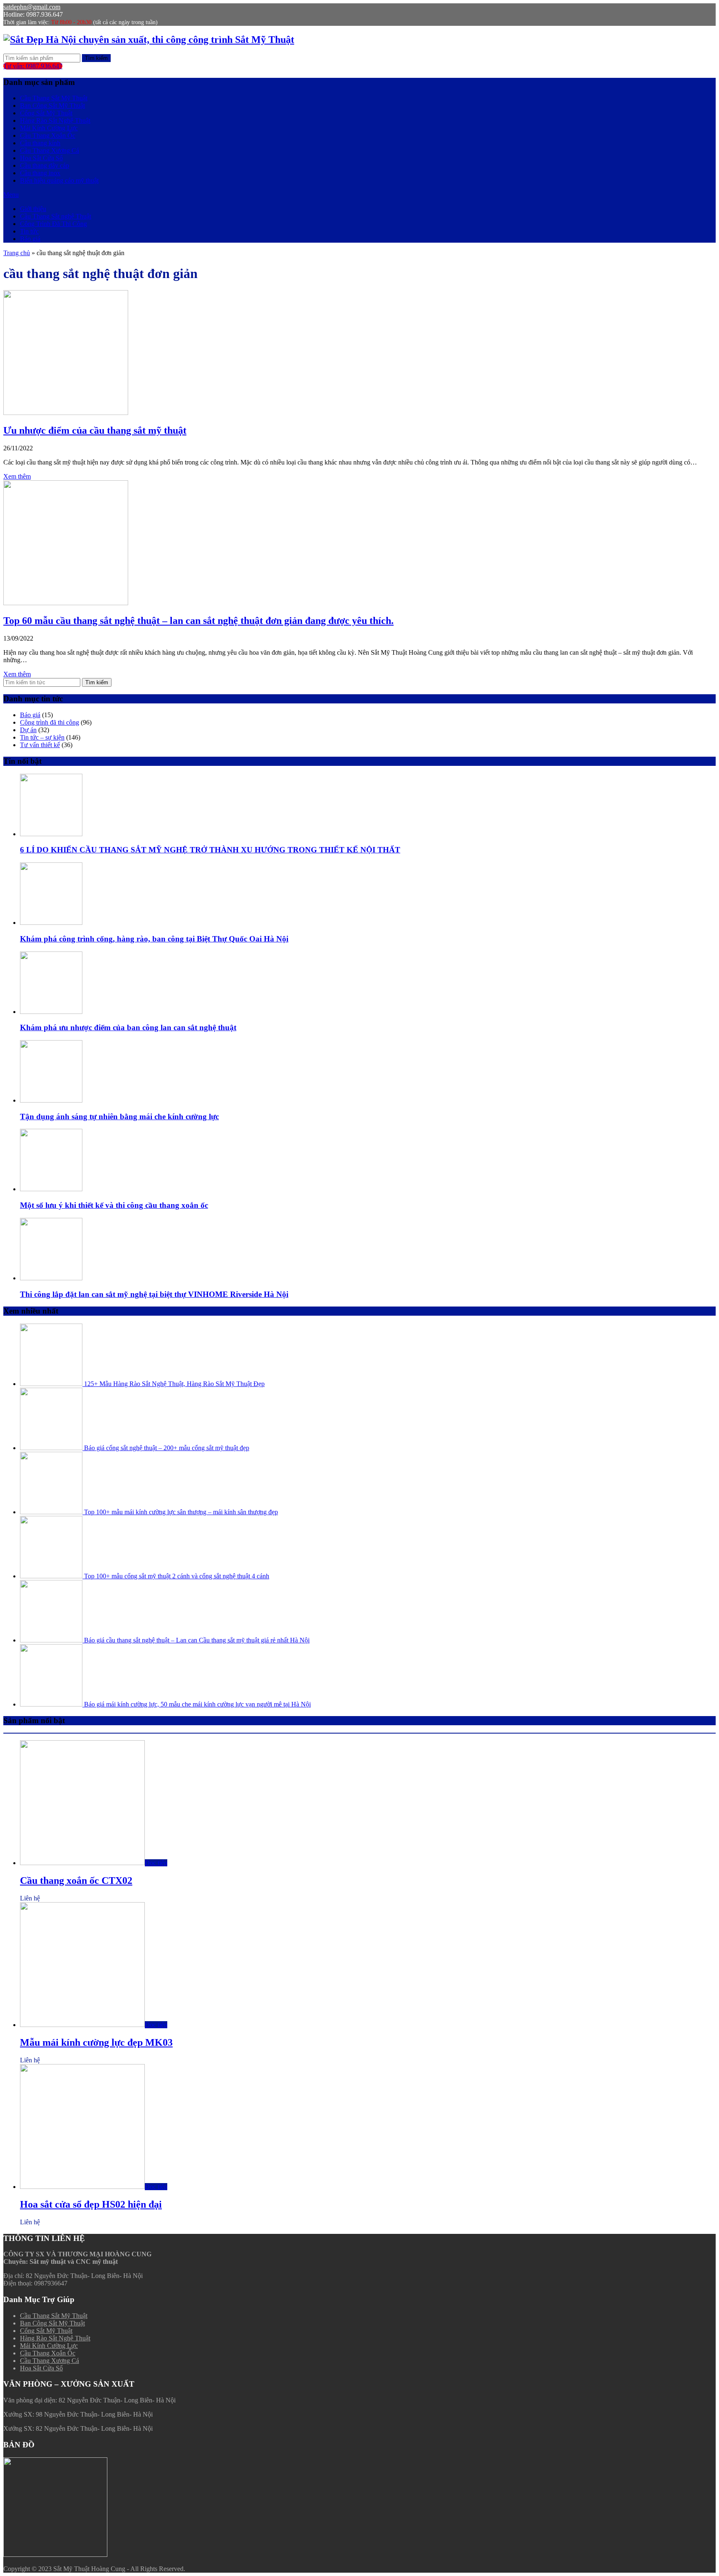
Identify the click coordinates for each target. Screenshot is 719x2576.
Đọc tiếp (156, 1863)
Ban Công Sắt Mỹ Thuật (52, 106)
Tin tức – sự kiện (42, 737)
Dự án (28, 730)
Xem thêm (17, 476)
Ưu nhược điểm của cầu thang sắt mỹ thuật (95, 430)
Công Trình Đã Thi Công (53, 224)
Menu (11, 195)
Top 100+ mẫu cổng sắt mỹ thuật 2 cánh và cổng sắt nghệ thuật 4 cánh (176, 1576)
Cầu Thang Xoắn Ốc (48, 135)
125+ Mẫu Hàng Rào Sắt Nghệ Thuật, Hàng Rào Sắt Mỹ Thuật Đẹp (174, 1384)
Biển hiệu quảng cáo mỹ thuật (59, 180)
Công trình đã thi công (50, 722)
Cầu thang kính (40, 143)
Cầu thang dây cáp (45, 165)
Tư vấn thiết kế (40, 745)
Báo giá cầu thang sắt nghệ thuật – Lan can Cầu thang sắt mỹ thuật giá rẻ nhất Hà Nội (196, 1640)
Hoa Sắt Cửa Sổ (41, 158)
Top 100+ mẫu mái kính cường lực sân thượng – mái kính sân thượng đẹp (180, 1512)
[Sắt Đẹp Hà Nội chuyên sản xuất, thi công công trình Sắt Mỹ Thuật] (149, 40)
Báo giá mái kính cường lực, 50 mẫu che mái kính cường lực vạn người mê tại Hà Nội (197, 1704)
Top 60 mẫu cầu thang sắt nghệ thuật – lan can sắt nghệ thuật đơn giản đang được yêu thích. (198, 621)
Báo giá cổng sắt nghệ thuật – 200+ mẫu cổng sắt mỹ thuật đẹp (166, 1448)
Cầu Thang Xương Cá (50, 150)
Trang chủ (17, 253)
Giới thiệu (33, 209)
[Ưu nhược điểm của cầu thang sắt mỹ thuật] (66, 413)
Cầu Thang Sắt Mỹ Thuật (54, 98)
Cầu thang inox (40, 173)
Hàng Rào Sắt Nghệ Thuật (55, 120)
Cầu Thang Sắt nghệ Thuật (56, 216)
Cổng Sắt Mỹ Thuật (46, 113)
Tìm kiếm (96, 58)
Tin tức (29, 231)
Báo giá (30, 239)
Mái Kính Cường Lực (49, 128)
